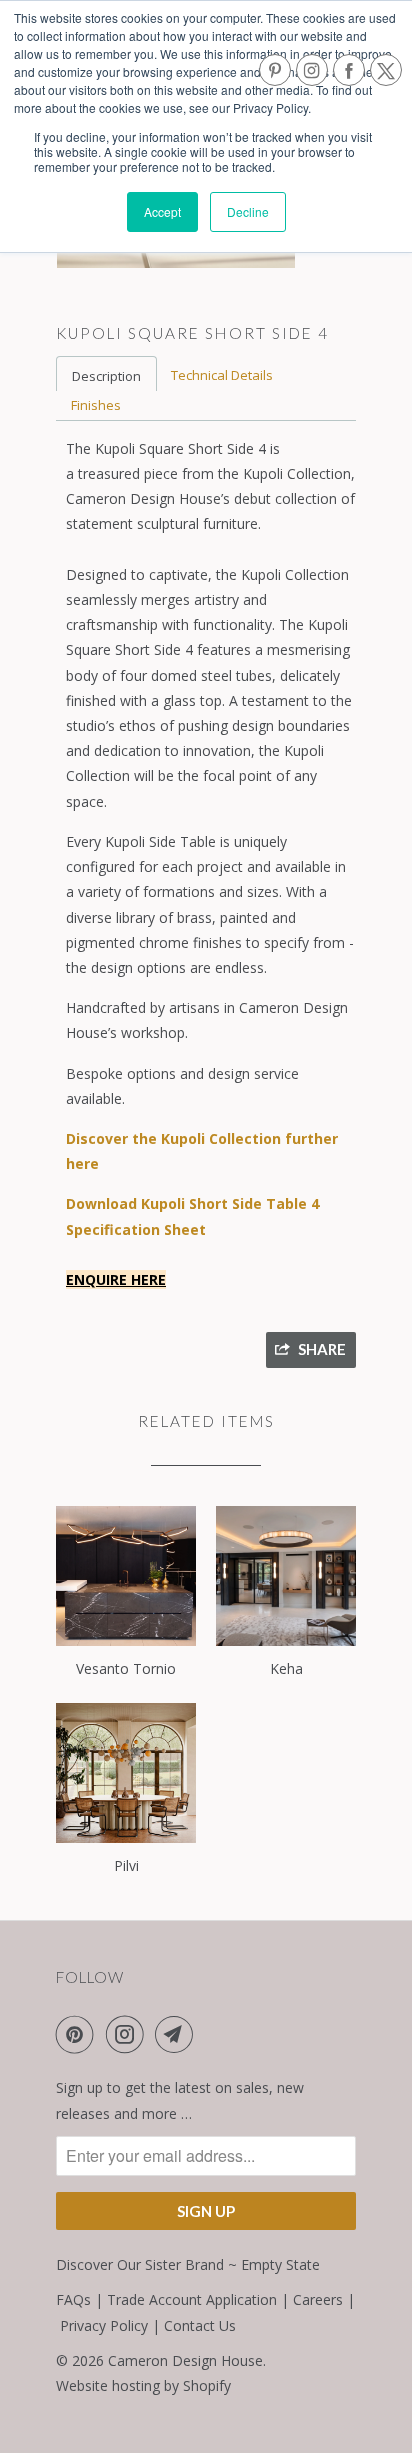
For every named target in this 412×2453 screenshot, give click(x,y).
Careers (318, 2299)
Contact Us (200, 2325)
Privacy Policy (104, 2325)
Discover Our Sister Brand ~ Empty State (188, 2264)
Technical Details (222, 375)
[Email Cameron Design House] (178, 2034)
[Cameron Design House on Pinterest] (79, 2034)
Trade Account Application (192, 2299)
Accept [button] (162, 211)
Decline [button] (248, 211)
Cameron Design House (185, 2360)
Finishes (96, 405)
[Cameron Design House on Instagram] (129, 2034)
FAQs (73, 2299)
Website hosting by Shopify (143, 2385)
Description (106, 376)
